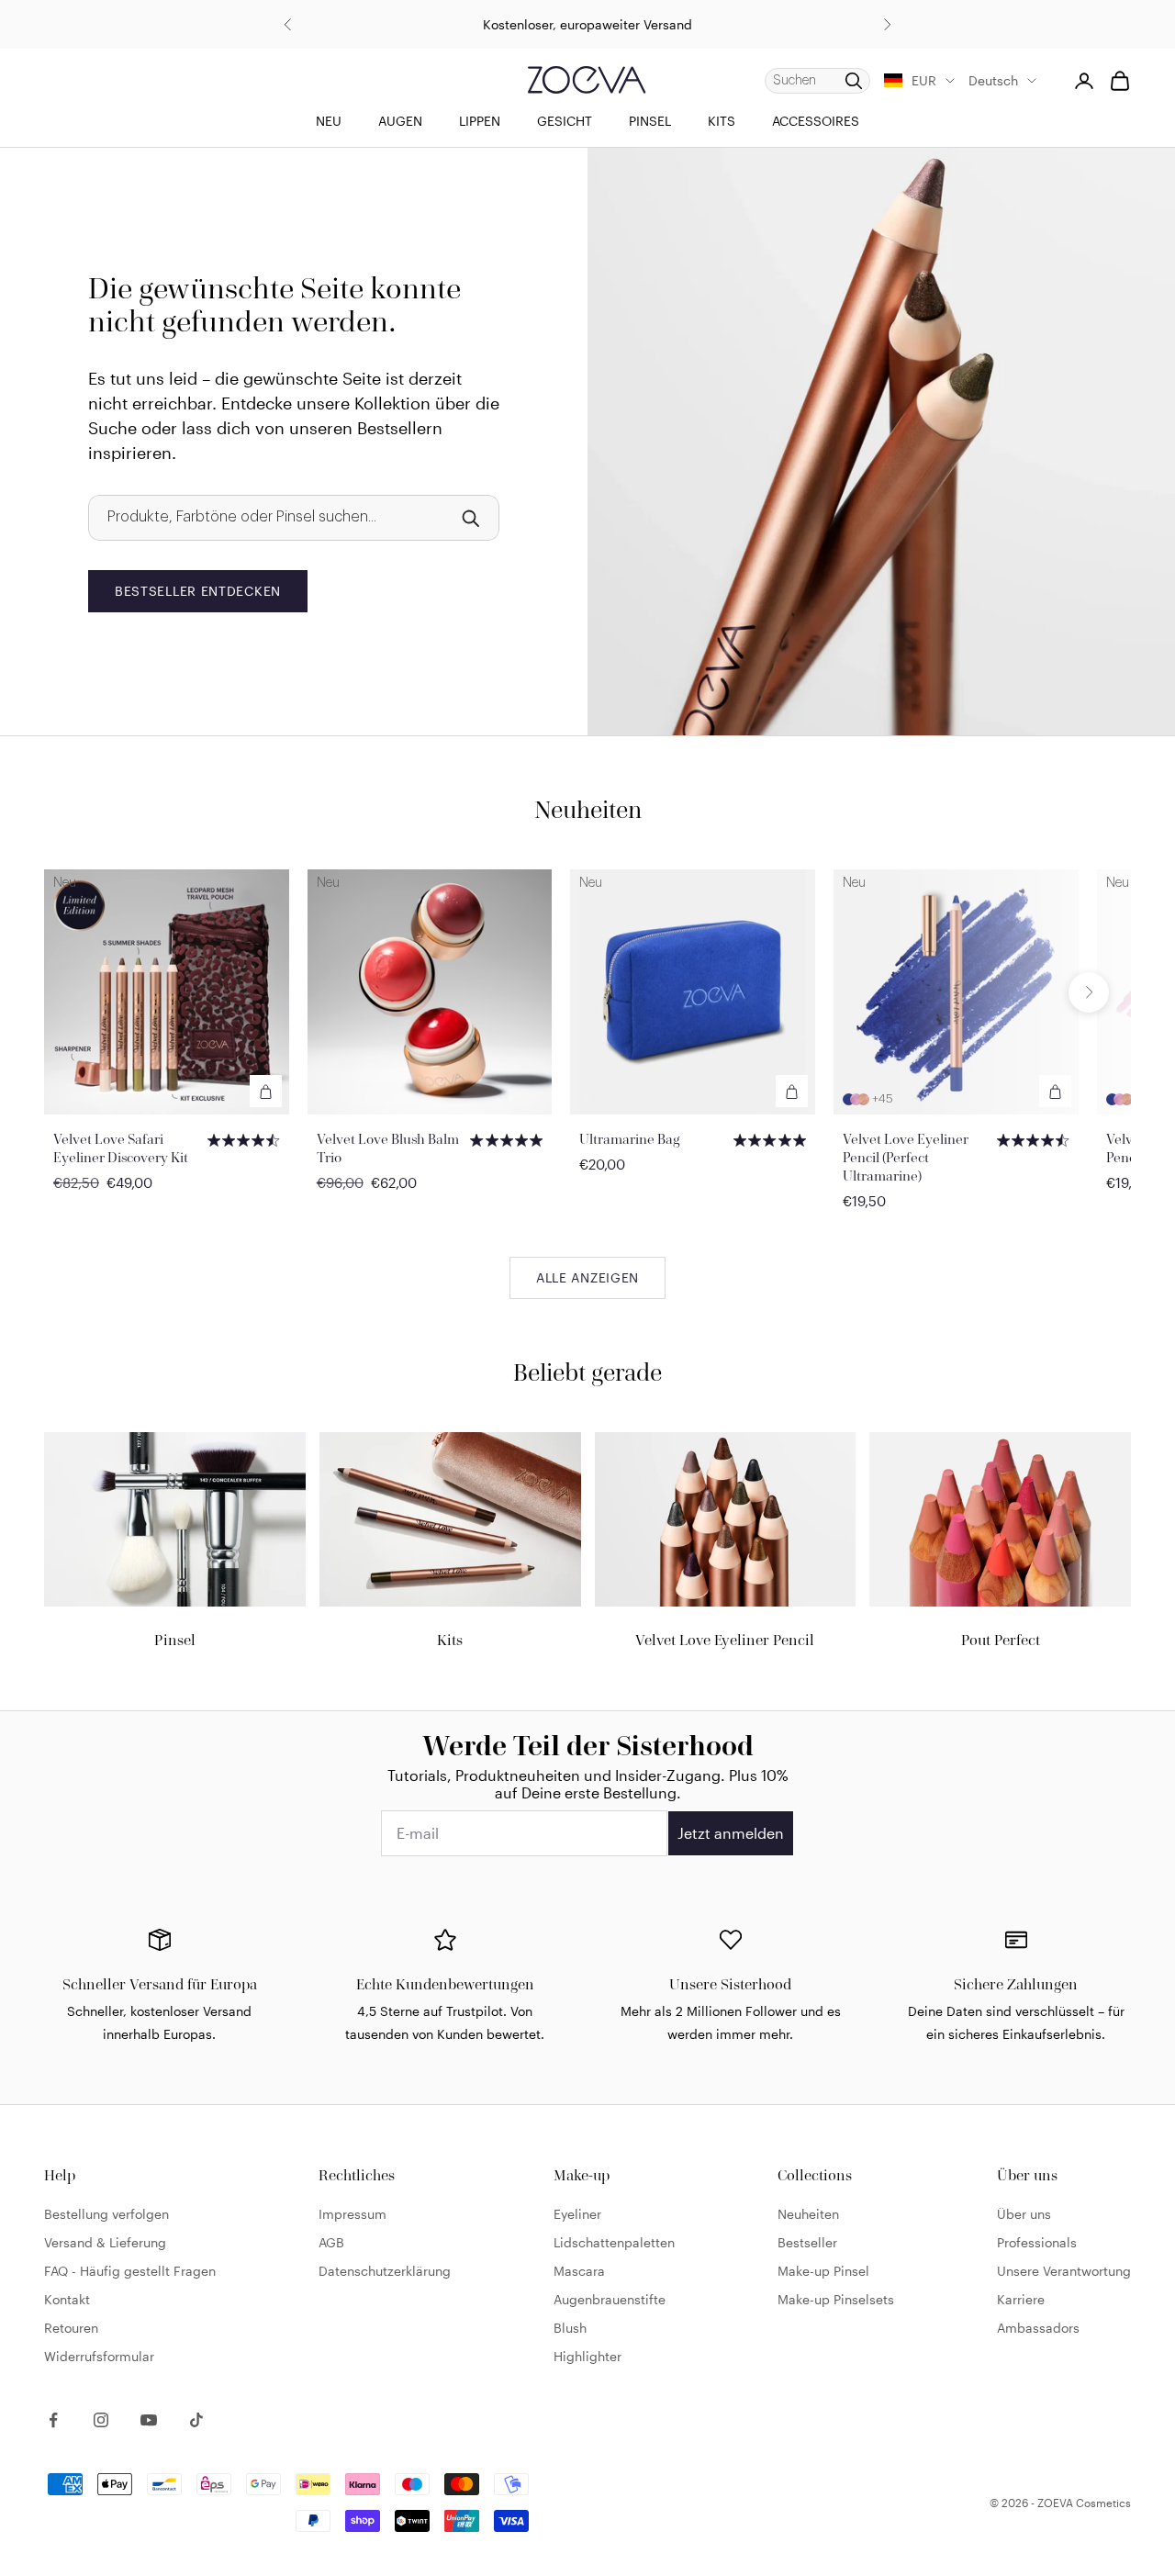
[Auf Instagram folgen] (101, 2420)
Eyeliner (577, 2214)
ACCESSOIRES (816, 121)
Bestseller (807, 2242)
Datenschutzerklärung (385, 2271)
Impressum (352, 2214)
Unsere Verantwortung (1064, 2271)
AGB (331, 2242)
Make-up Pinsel (823, 2271)
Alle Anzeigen (587, 1277)
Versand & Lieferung (105, 2242)
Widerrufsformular (99, 2356)
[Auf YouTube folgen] (149, 2420)
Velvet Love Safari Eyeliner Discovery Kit (121, 1148)
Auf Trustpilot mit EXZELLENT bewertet (587, 30)
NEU (329, 121)
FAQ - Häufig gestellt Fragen (130, 2271)
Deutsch (993, 80)
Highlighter (587, 2356)
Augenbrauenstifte (610, 2299)
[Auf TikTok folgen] (196, 2420)
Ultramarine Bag (630, 1139)
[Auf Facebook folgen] (53, 2420)
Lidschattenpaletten (614, 2242)
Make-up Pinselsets (836, 2299)
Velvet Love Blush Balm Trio (388, 1148)
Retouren (71, 2328)
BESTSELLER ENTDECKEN (198, 591)
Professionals (1037, 2242)
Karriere (1021, 2299)
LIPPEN (480, 121)
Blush (570, 2328)
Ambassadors (1038, 2328)
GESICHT (565, 121)
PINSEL (650, 121)
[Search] (470, 518)
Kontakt (67, 2299)
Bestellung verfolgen (106, 2214)
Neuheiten (808, 2214)
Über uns (1024, 2214)
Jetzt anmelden (731, 1833)
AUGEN (400, 121)
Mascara (579, 2271)
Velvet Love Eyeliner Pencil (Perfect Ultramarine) (906, 1157)
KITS (722, 121)
